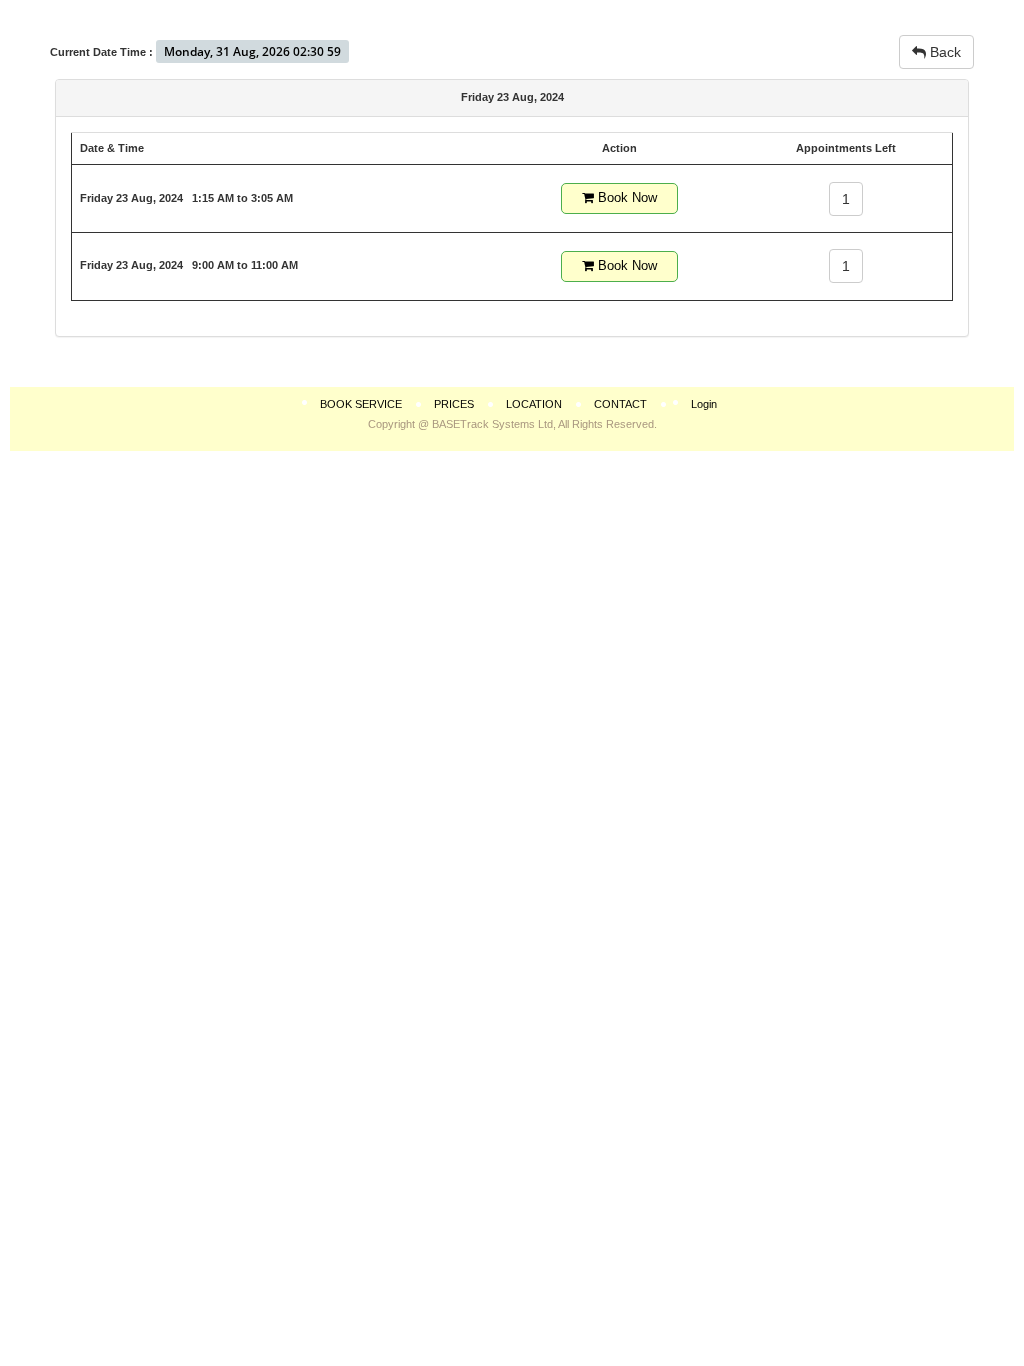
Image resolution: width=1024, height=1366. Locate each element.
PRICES (454, 404)
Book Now (625, 197)
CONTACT (620, 404)
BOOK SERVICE (361, 404)
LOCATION (534, 404)
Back (943, 52)
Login (704, 404)
